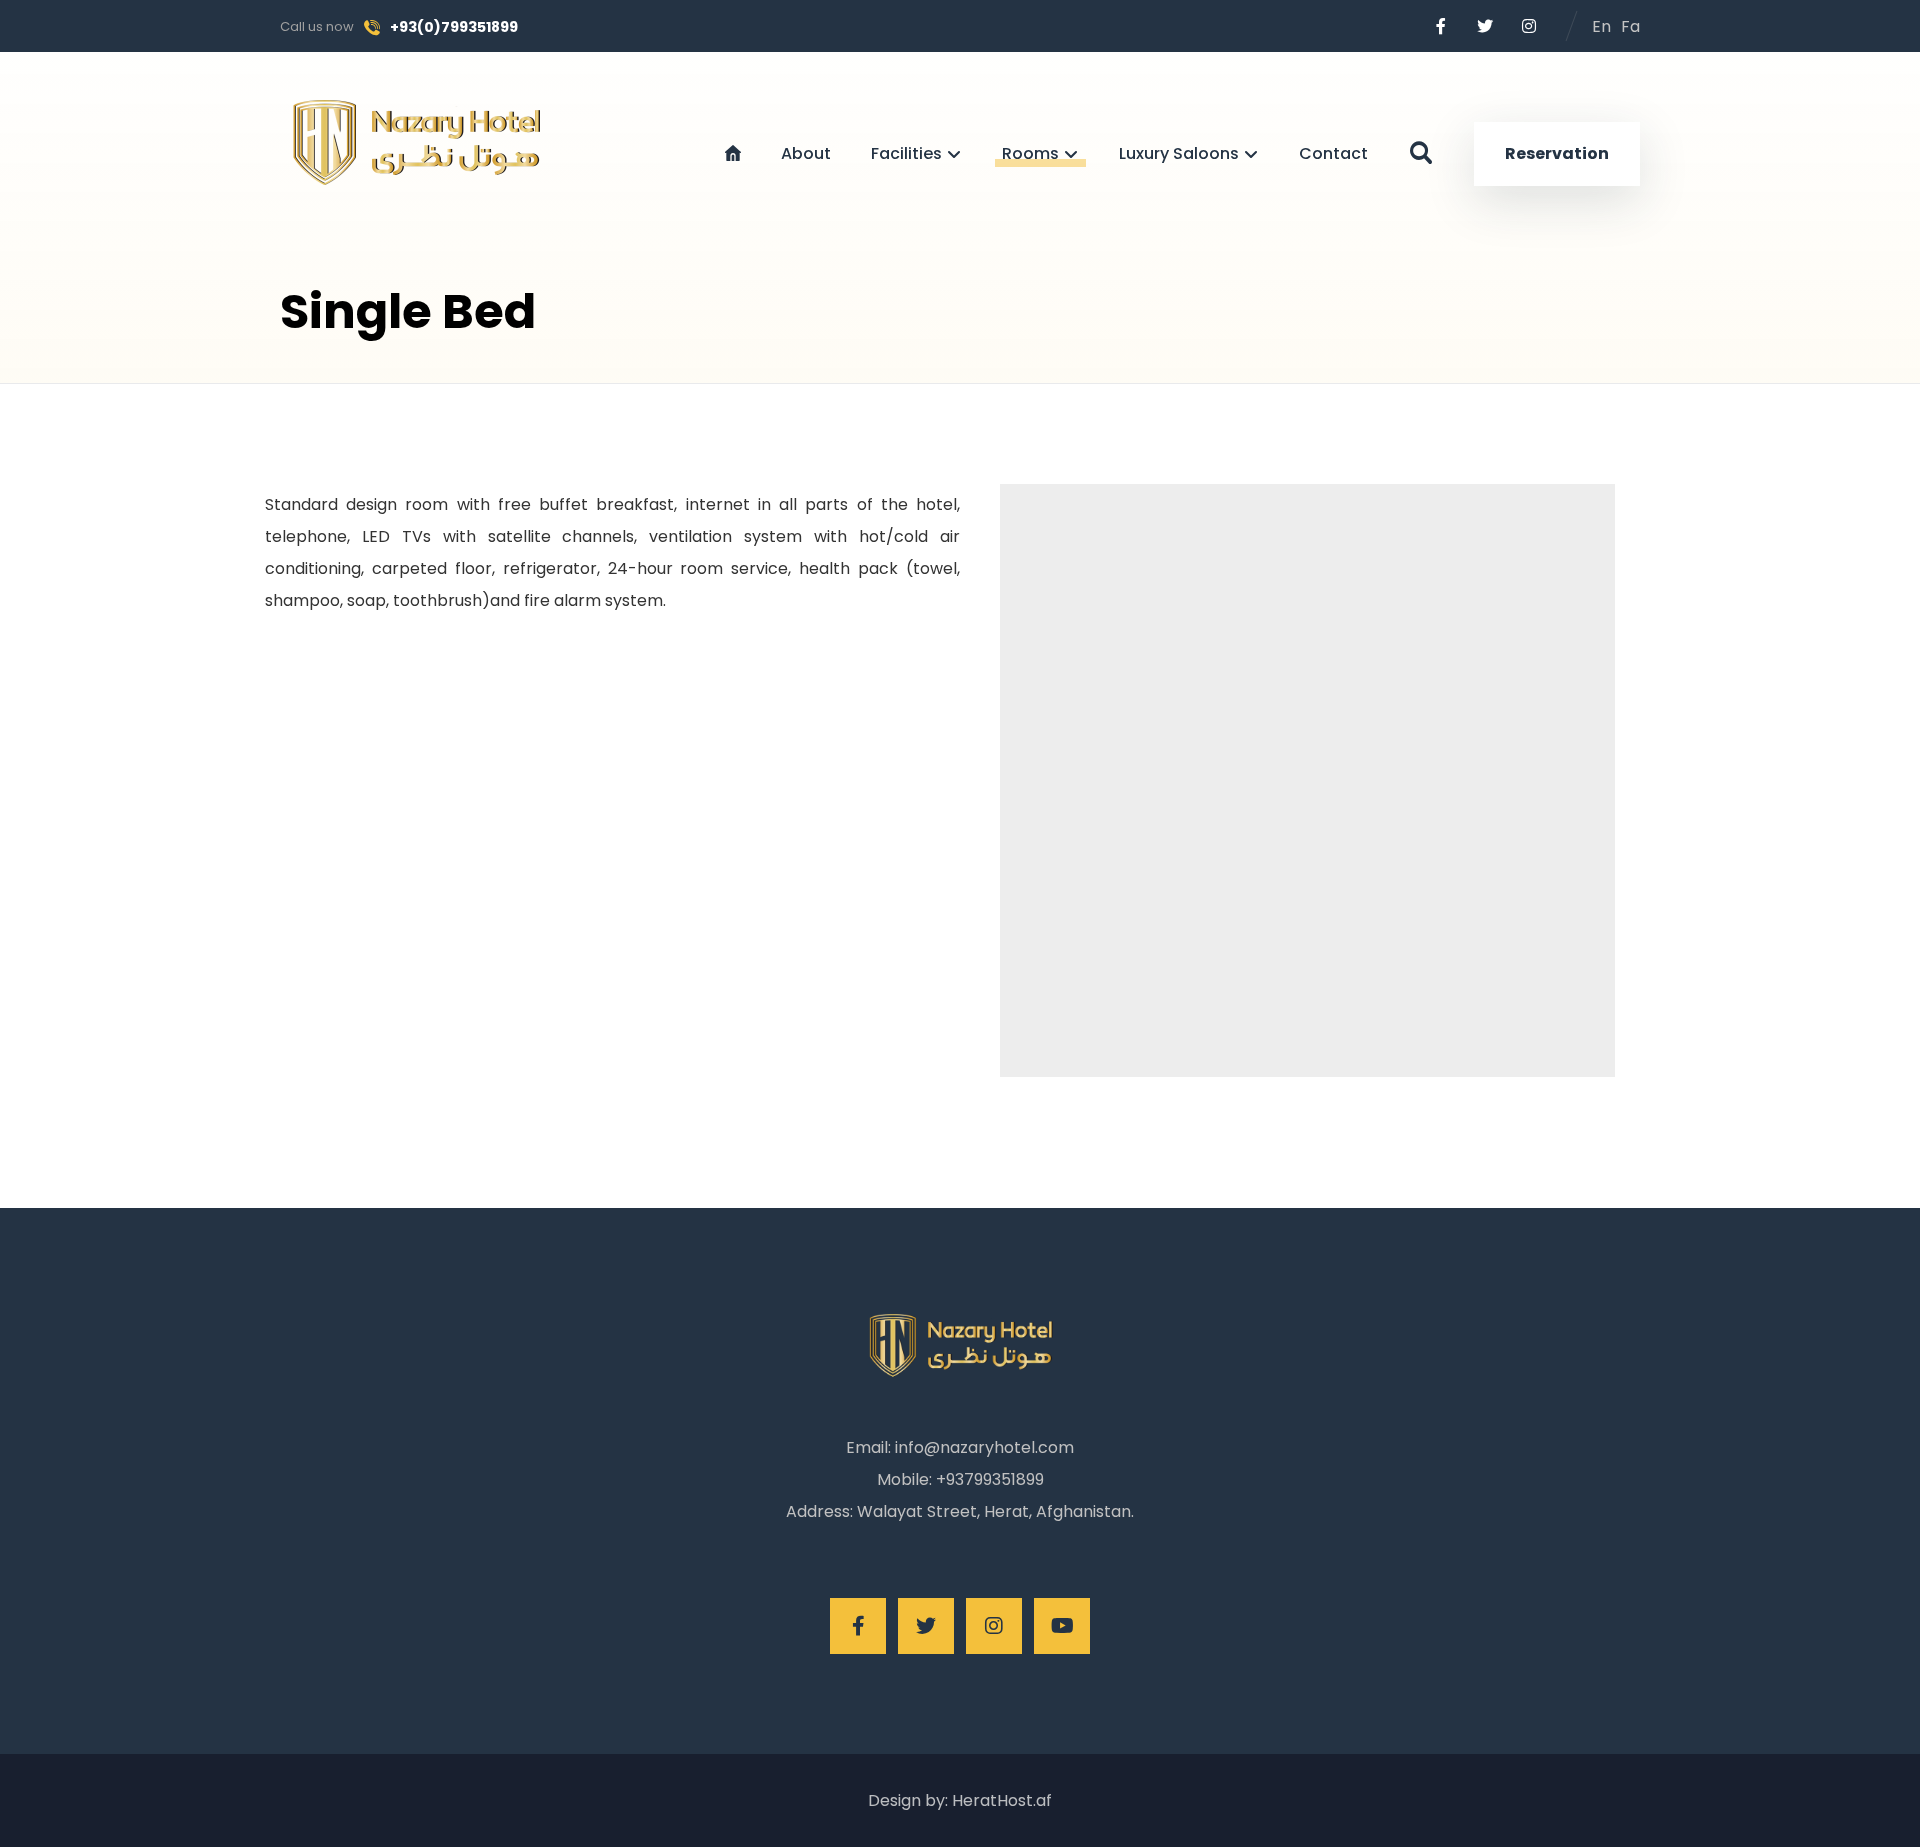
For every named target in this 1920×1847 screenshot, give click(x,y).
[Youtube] (1062, 1626)
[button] (1421, 153)
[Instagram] (1529, 26)
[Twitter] (1485, 26)
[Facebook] (1441, 26)
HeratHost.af (1000, 1800)
